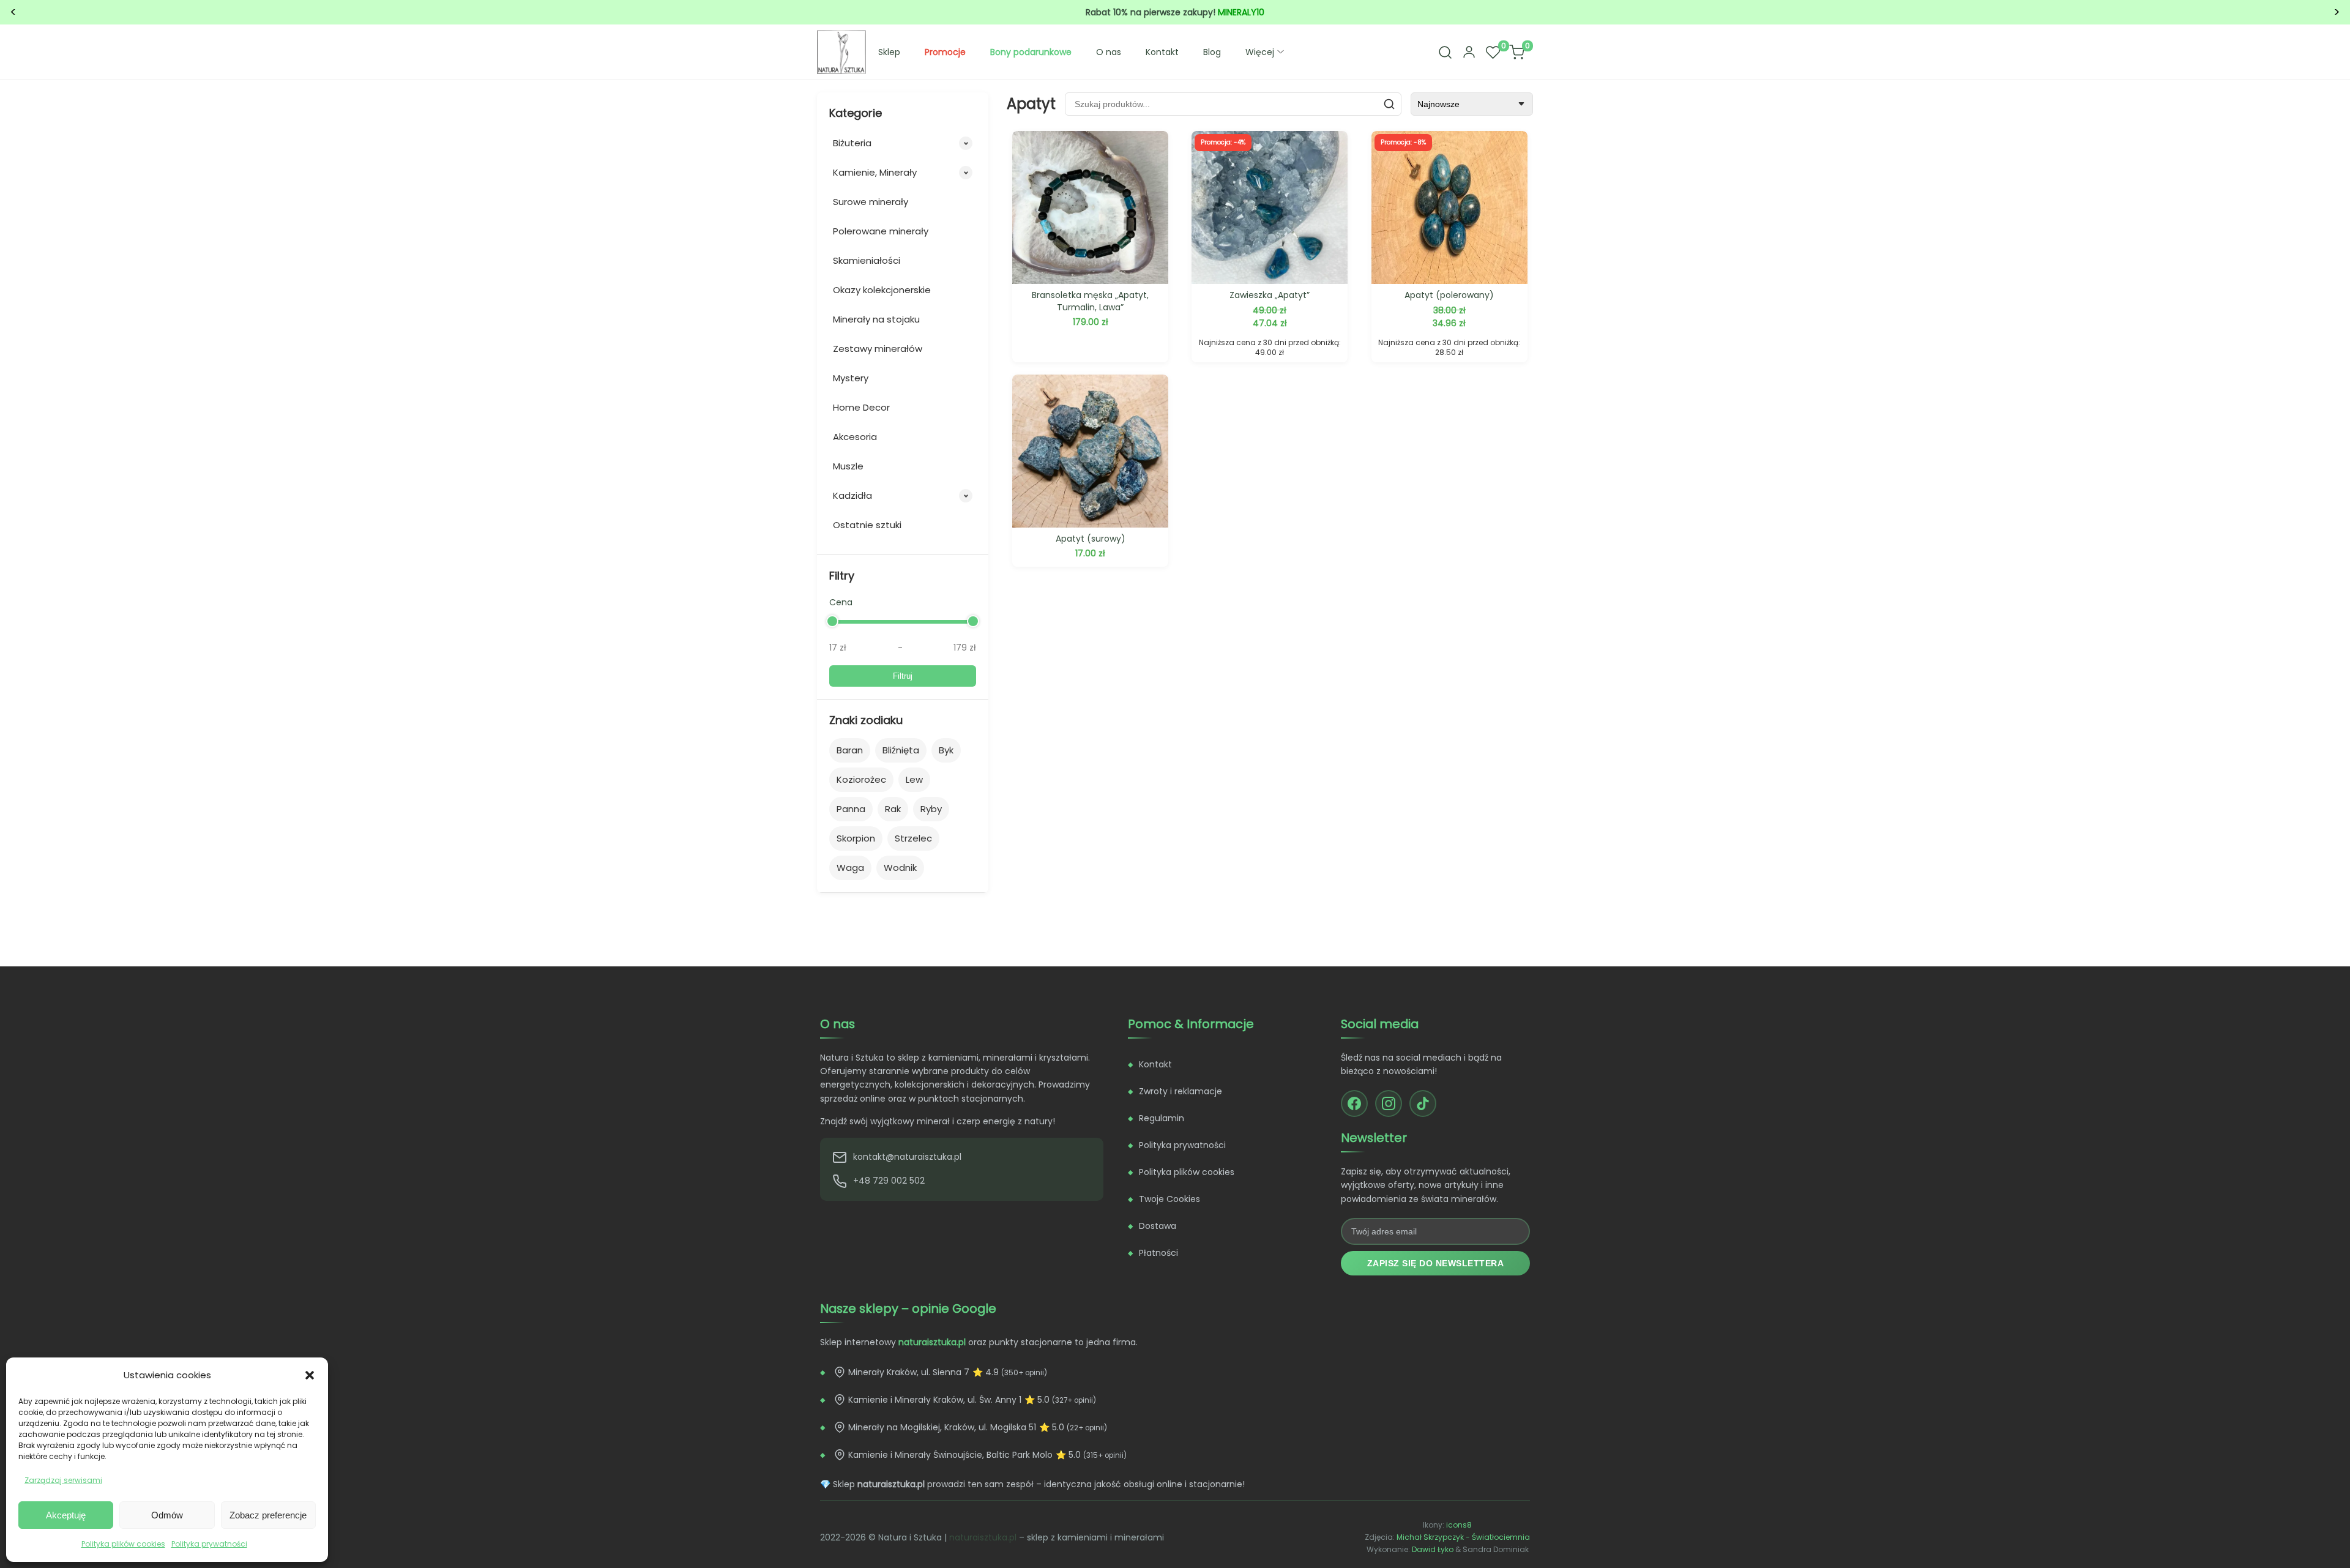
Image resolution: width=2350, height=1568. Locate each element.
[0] (1493, 52)
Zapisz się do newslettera (1436, 1263)
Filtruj (903, 676)
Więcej (1260, 52)
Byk (946, 750)
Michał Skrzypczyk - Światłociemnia (1463, 1537)
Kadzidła (852, 495)
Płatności (1158, 1253)
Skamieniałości (867, 260)
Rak (893, 809)
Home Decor (861, 407)
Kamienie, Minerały (875, 172)
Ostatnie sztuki (867, 525)
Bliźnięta (901, 750)
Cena (841, 602)
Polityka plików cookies (123, 1544)
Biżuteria (852, 143)
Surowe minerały (871, 202)
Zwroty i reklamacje (1181, 1091)
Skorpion (856, 838)
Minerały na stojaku (876, 319)
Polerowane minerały (881, 231)
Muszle (848, 466)
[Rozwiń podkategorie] (966, 143)
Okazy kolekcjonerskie (882, 290)
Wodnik (900, 868)
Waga (850, 868)
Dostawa (1158, 1226)
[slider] (832, 621)
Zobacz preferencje (268, 1515)
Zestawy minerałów (878, 349)
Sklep (889, 52)
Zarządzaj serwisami (63, 1480)
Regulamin (1162, 1118)
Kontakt (1162, 52)
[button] (310, 1375)
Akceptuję (66, 1515)
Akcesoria (855, 437)
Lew (914, 779)
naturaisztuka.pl (983, 1537)
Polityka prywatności (209, 1544)
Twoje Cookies (1169, 1199)
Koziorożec (861, 779)
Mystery (851, 378)
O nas (1109, 52)
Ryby (931, 809)
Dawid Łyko (1433, 1549)
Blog (1212, 52)
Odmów (167, 1515)
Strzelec (913, 838)
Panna (851, 809)
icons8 (1459, 1525)
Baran (850, 750)
